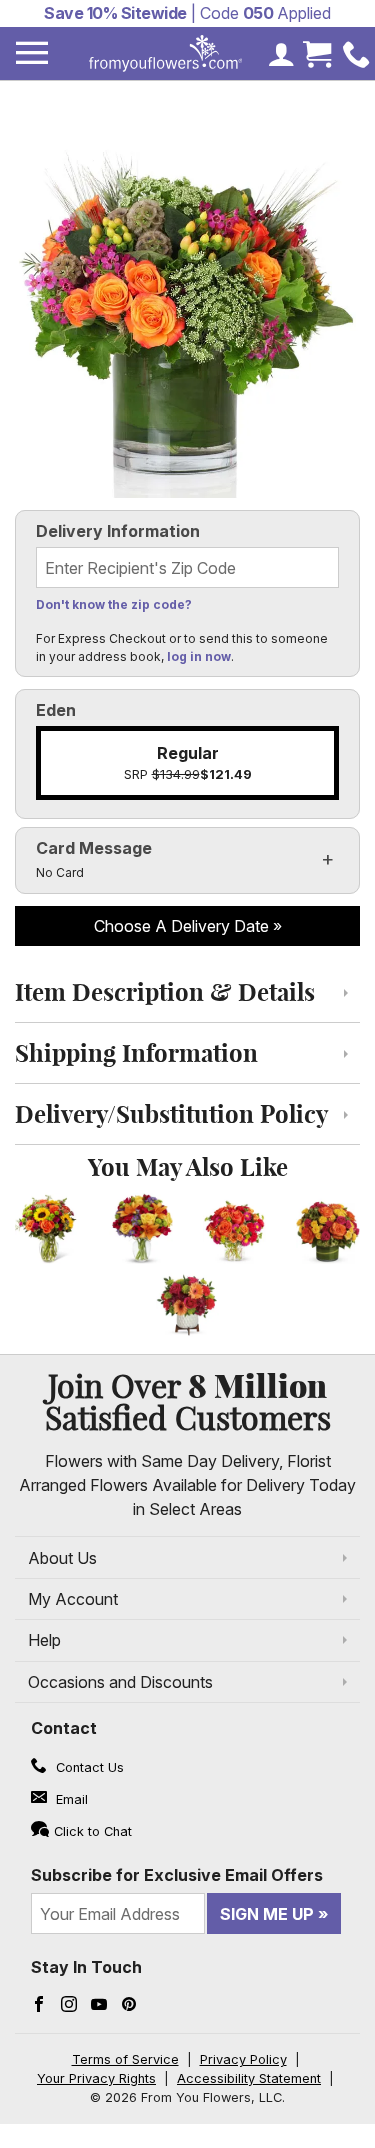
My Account (73, 1599)
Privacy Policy (243, 2059)
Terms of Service (125, 2059)
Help (44, 1640)
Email (70, 1799)
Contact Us (88, 1767)
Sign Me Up (267, 1914)
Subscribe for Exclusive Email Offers (177, 1875)
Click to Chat (93, 1831)
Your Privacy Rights (96, 2078)
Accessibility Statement (249, 2078)
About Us (62, 1558)
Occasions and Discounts (120, 1682)
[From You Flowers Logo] (166, 53)
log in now (199, 656)
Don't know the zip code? (114, 604)
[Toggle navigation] (32, 53)
